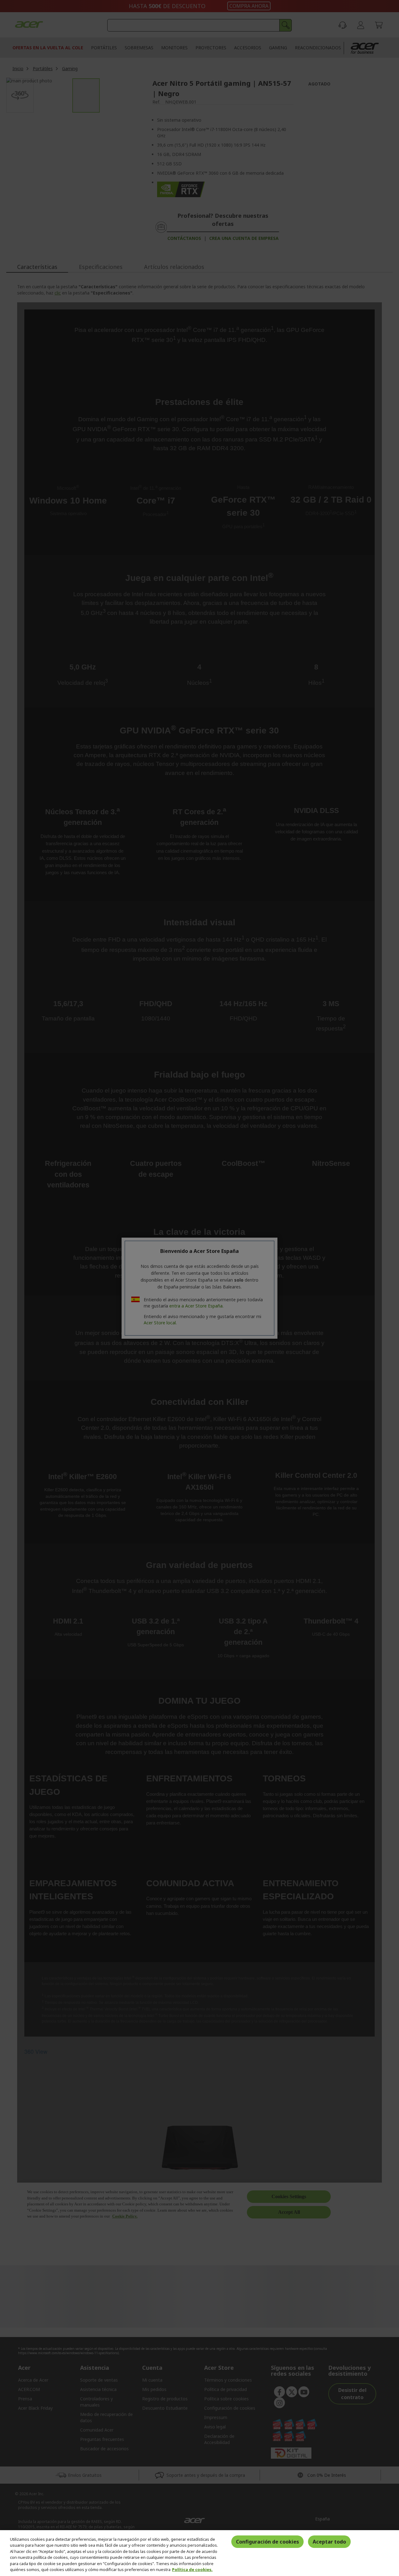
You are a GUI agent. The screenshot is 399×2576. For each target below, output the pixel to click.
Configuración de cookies (267, 2542)
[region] (199, 2553)
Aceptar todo (329, 2542)
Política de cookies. (192, 2569)
